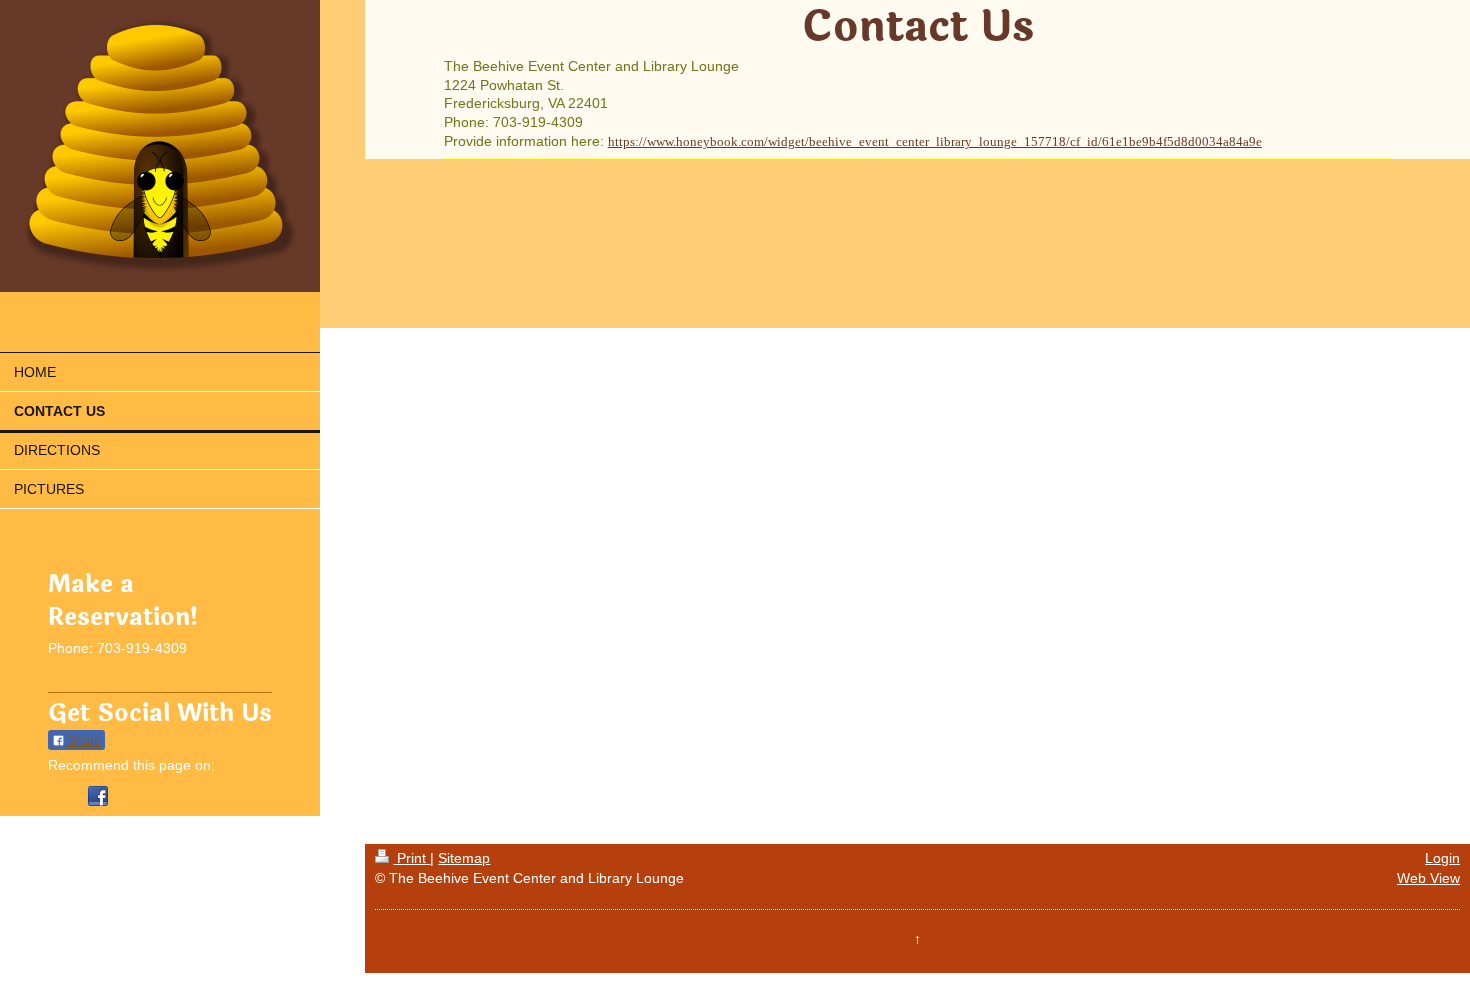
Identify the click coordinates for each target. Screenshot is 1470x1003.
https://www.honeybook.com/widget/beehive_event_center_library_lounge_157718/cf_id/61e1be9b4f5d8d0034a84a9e (935, 141)
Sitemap (464, 858)
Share (83, 741)
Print (411, 858)
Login (1442, 858)
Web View (1428, 878)
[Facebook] (98, 796)
